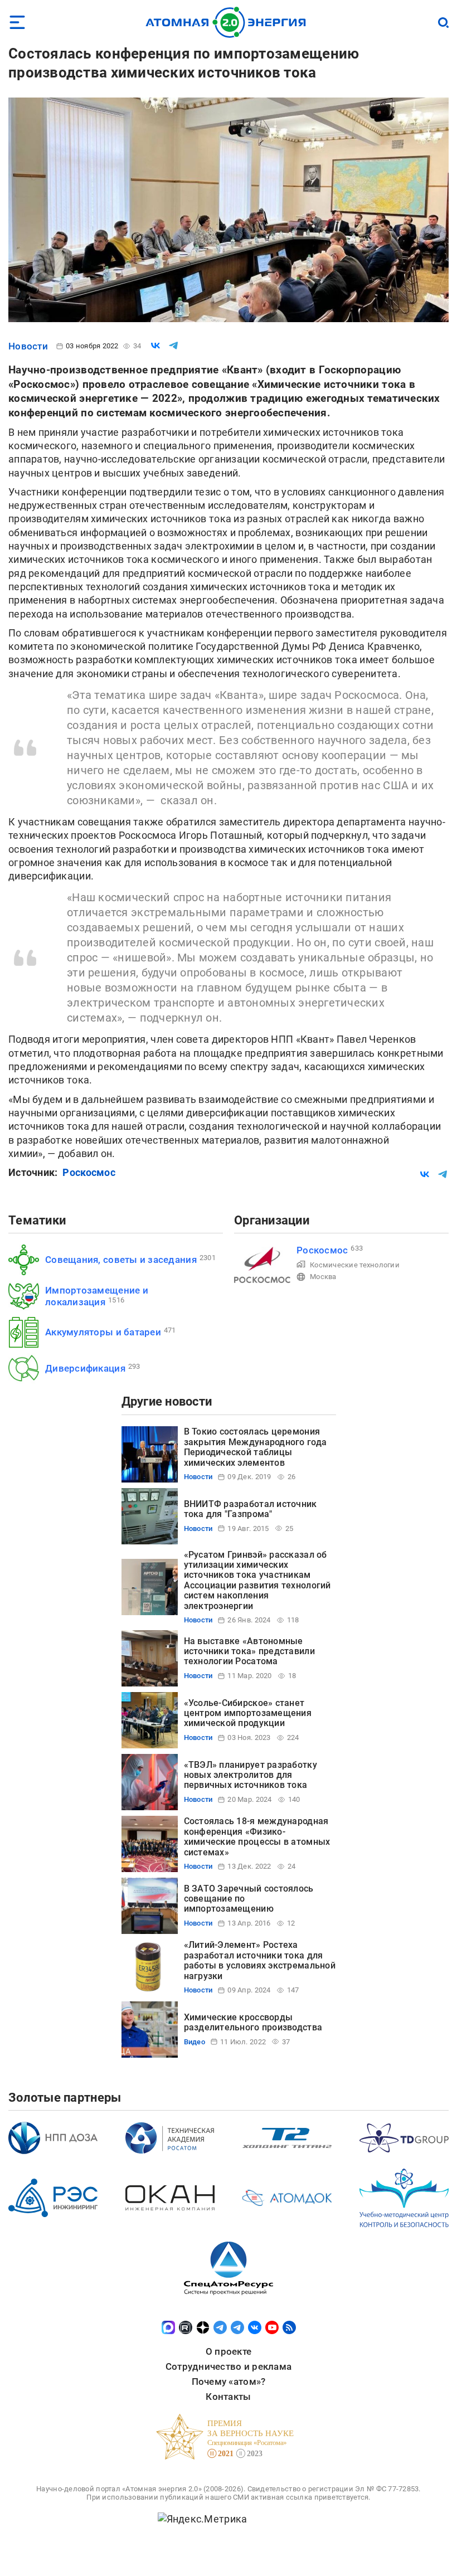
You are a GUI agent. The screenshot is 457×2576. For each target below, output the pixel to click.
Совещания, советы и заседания (121, 1260)
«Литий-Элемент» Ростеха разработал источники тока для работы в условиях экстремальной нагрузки (260, 1960)
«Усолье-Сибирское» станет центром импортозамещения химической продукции (248, 1713)
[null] (155, 346)
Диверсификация (85, 1368)
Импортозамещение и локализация (97, 1296)
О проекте (229, 2351)
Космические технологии (355, 1265)
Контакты (228, 2397)
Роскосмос (89, 1172)
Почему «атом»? (229, 2381)
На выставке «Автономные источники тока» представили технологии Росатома (249, 1651)
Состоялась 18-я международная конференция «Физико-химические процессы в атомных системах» (257, 1836)
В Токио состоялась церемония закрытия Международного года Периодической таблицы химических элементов (256, 1447)
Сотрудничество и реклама (229, 2366)
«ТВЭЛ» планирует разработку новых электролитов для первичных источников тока (251, 1775)
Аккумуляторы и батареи (103, 1332)
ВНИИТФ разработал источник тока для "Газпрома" (251, 1509)
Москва (323, 1277)
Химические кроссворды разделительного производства (253, 2022)
